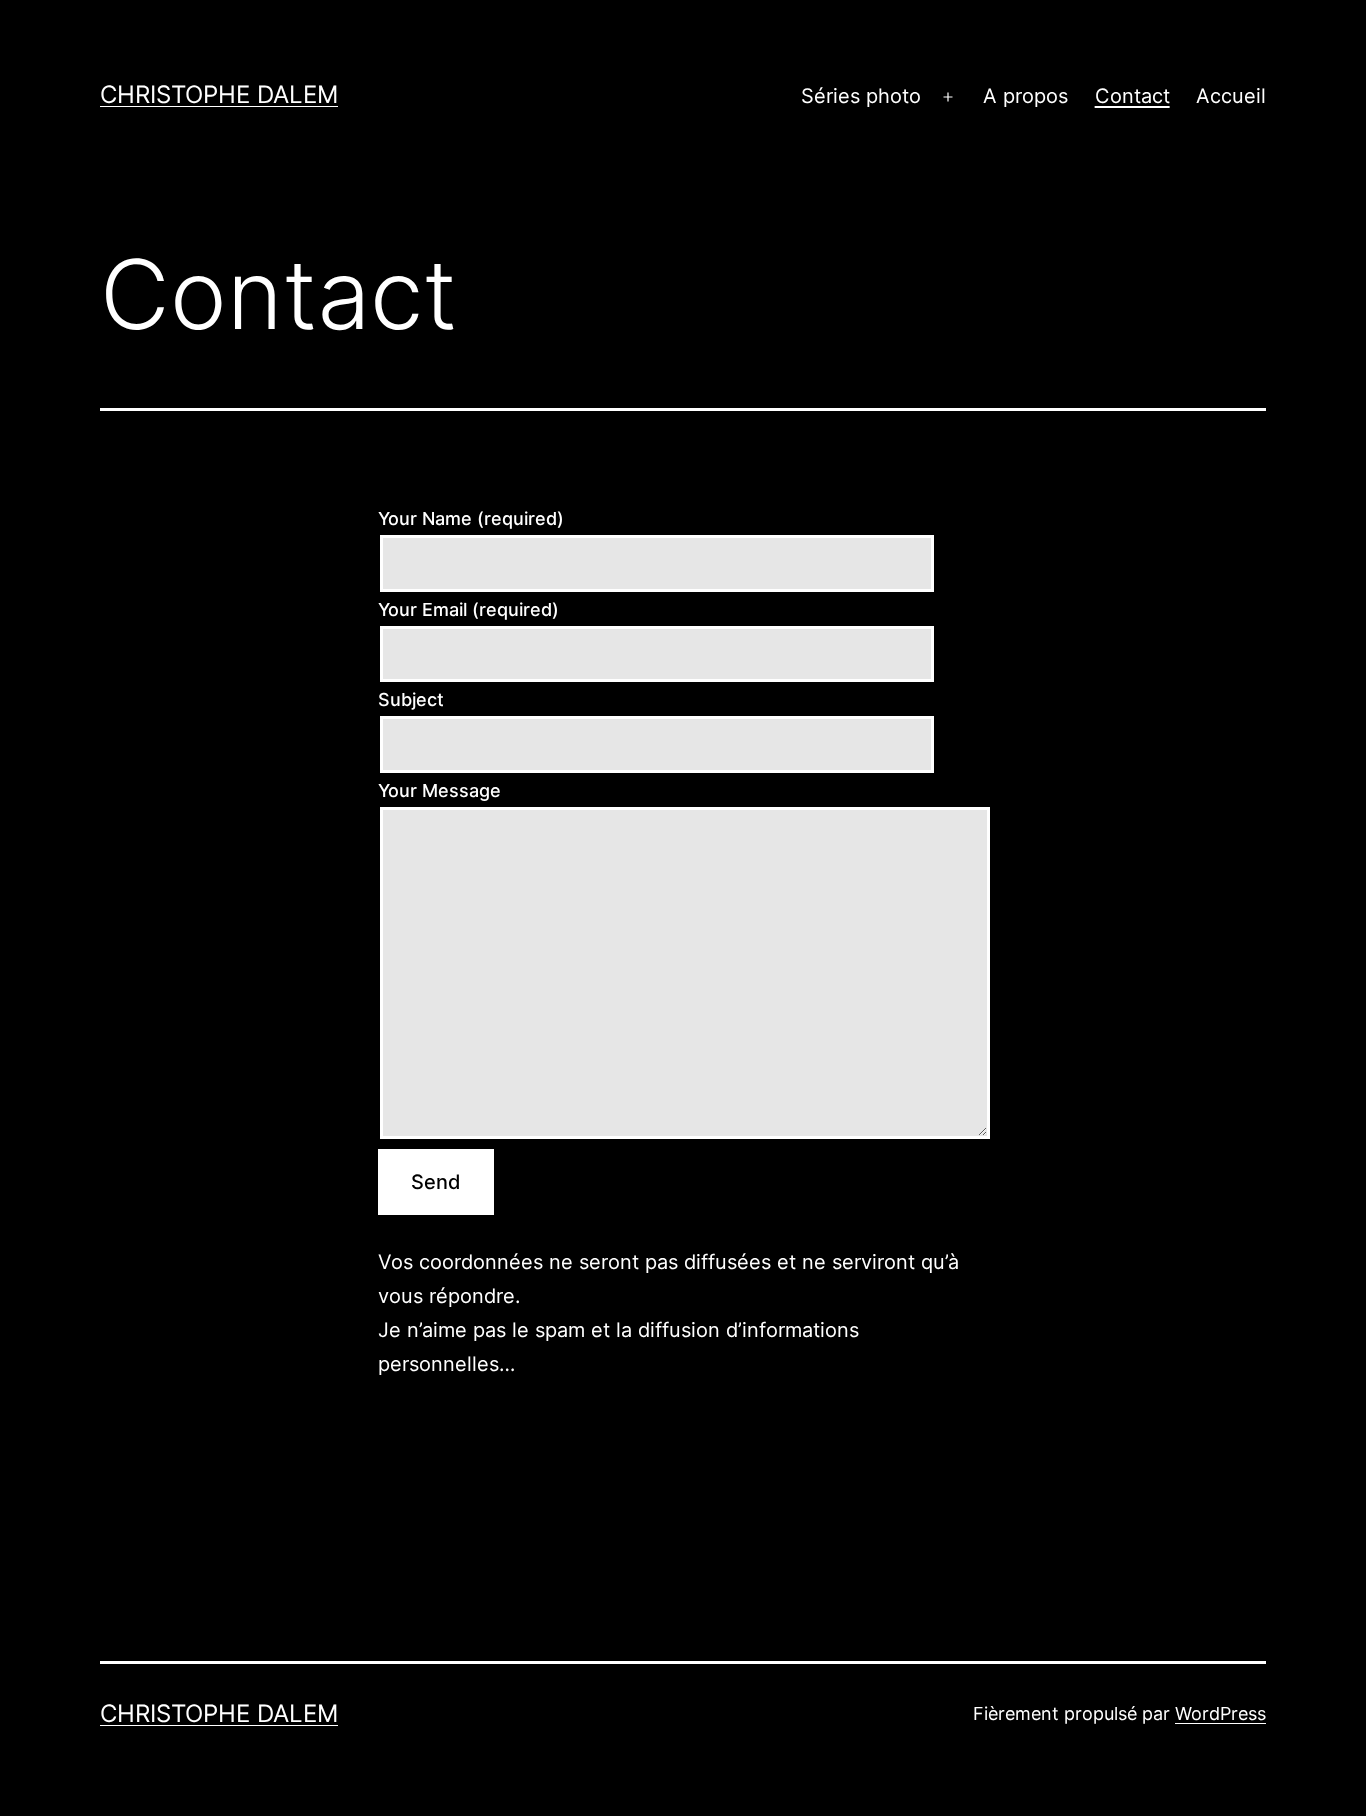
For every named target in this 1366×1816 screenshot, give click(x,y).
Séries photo (861, 96)
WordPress (1220, 1713)
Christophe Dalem (219, 94)
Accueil (1231, 96)
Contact (1132, 96)
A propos (1025, 96)
